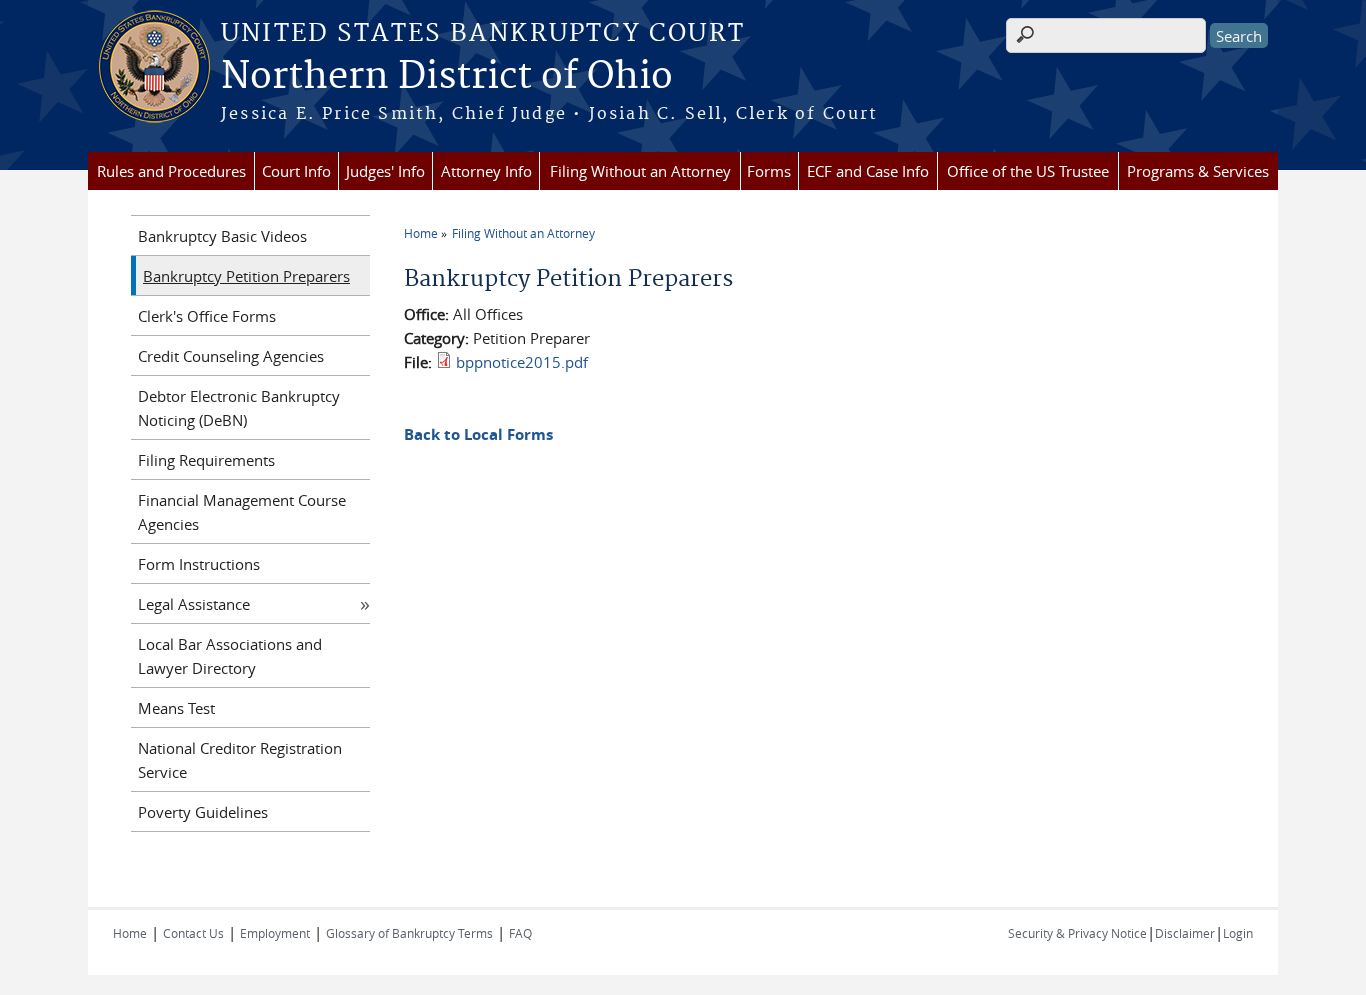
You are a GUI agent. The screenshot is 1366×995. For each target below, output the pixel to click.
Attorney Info (486, 171)
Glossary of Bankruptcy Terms (409, 933)
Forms (769, 171)
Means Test (176, 708)
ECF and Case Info (868, 171)
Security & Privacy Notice (1077, 933)
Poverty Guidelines (203, 812)
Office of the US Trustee (1028, 171)
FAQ (520, 933)
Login (1238, 933)
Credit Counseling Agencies (231, 356)
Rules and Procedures (171, 171)
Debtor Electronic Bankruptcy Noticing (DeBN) (239, 408)
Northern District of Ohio (447, 77)
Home (421, 233)
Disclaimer (1185, 933)
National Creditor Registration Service (240, 760)
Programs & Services (1198, 171)
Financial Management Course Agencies (242, 512)
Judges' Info (385, 171)
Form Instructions (199, 564)
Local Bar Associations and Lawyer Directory (230, 656)
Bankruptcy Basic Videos (222, 236)
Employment (275, 933)
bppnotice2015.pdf (522, 362)
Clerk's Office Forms (207, 316)
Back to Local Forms (478, 434)
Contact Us (193, 933)
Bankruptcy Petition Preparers (246, 276)
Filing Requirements (206, 460)
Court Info (296, 171)
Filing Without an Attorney (640, 171)
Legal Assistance (194, 604)
